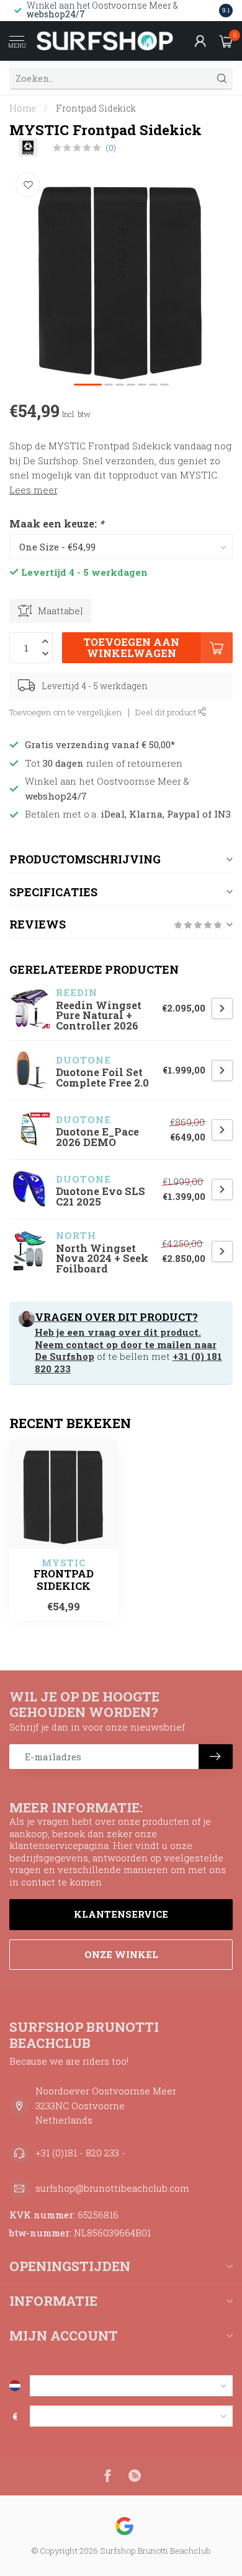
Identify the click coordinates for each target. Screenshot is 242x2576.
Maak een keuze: (56, 523)
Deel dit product (167, 712)
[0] (226, 41)
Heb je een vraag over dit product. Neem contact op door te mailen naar (126, 1338)
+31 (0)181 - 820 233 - (80, 2153)
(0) (111, 148)
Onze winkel (121, 1954)
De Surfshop (65, 1356)
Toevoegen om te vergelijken (66, 712)
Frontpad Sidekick (96, 108)
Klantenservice (121, 1914)
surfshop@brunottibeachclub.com (112, 2188)
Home (23, 108)
